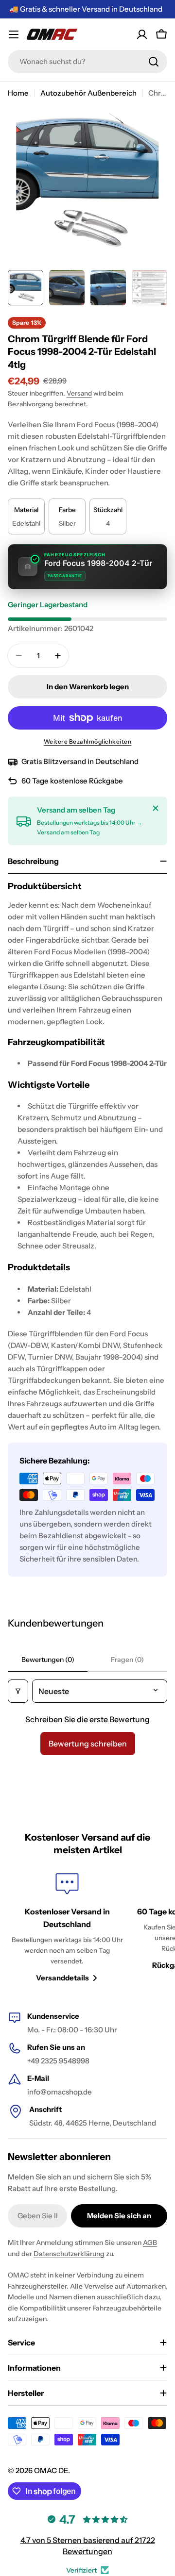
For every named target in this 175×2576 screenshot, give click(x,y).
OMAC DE (51, 2470)
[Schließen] (156, 808)
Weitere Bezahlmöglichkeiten (88, 741)
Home (18, 93)
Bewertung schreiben (88, 1744)
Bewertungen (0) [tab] (48, 1660)
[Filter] (18, 1691)
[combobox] (87, 62)
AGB (150, 2243)
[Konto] (142, 34)
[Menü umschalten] (14, 34)
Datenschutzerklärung (69, 2254)
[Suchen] (154, 62)
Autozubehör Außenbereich (88, 93)
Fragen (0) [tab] (127, 1660)
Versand (79, 393)
